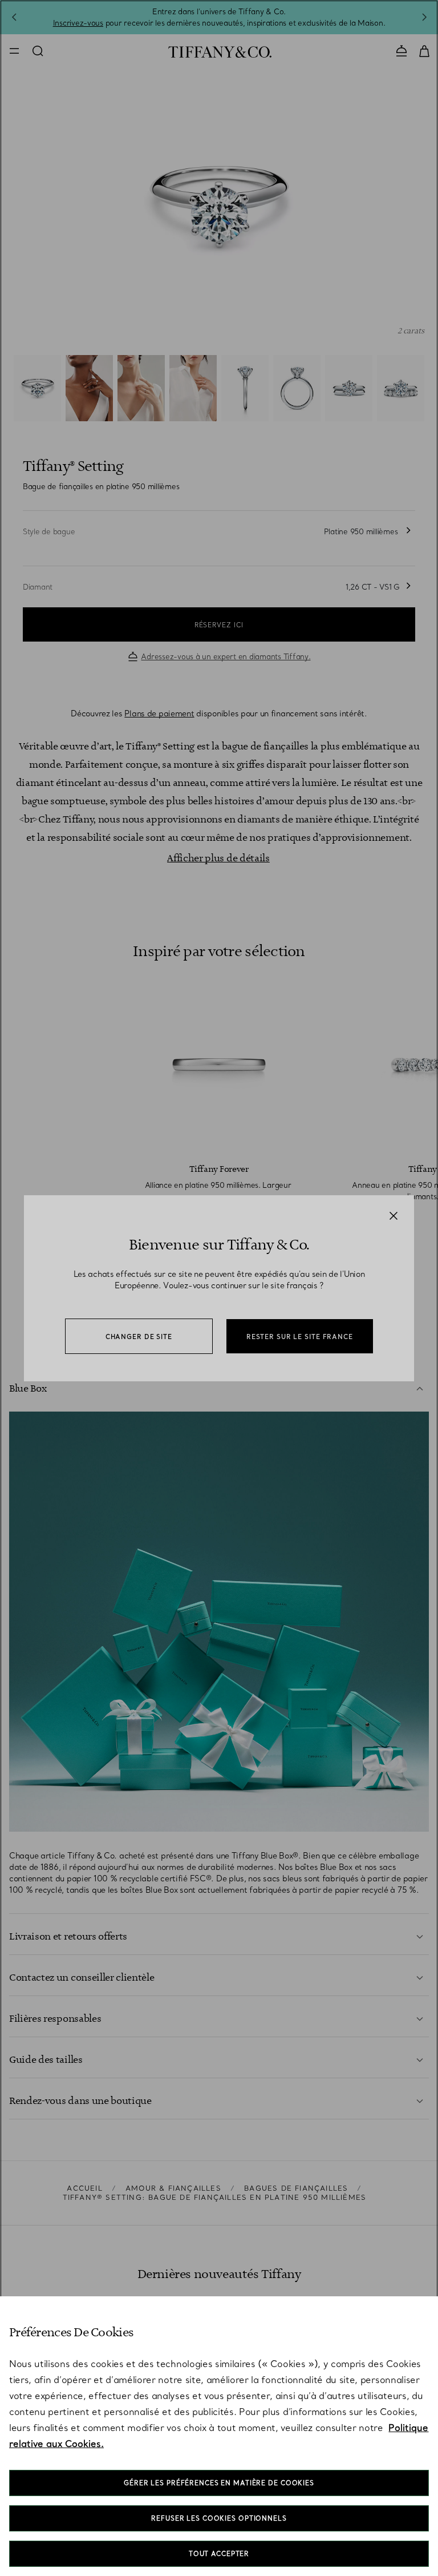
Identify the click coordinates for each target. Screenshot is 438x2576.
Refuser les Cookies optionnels (219, 2518)
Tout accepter (219, 2554)
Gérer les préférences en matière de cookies (219, 2483)
